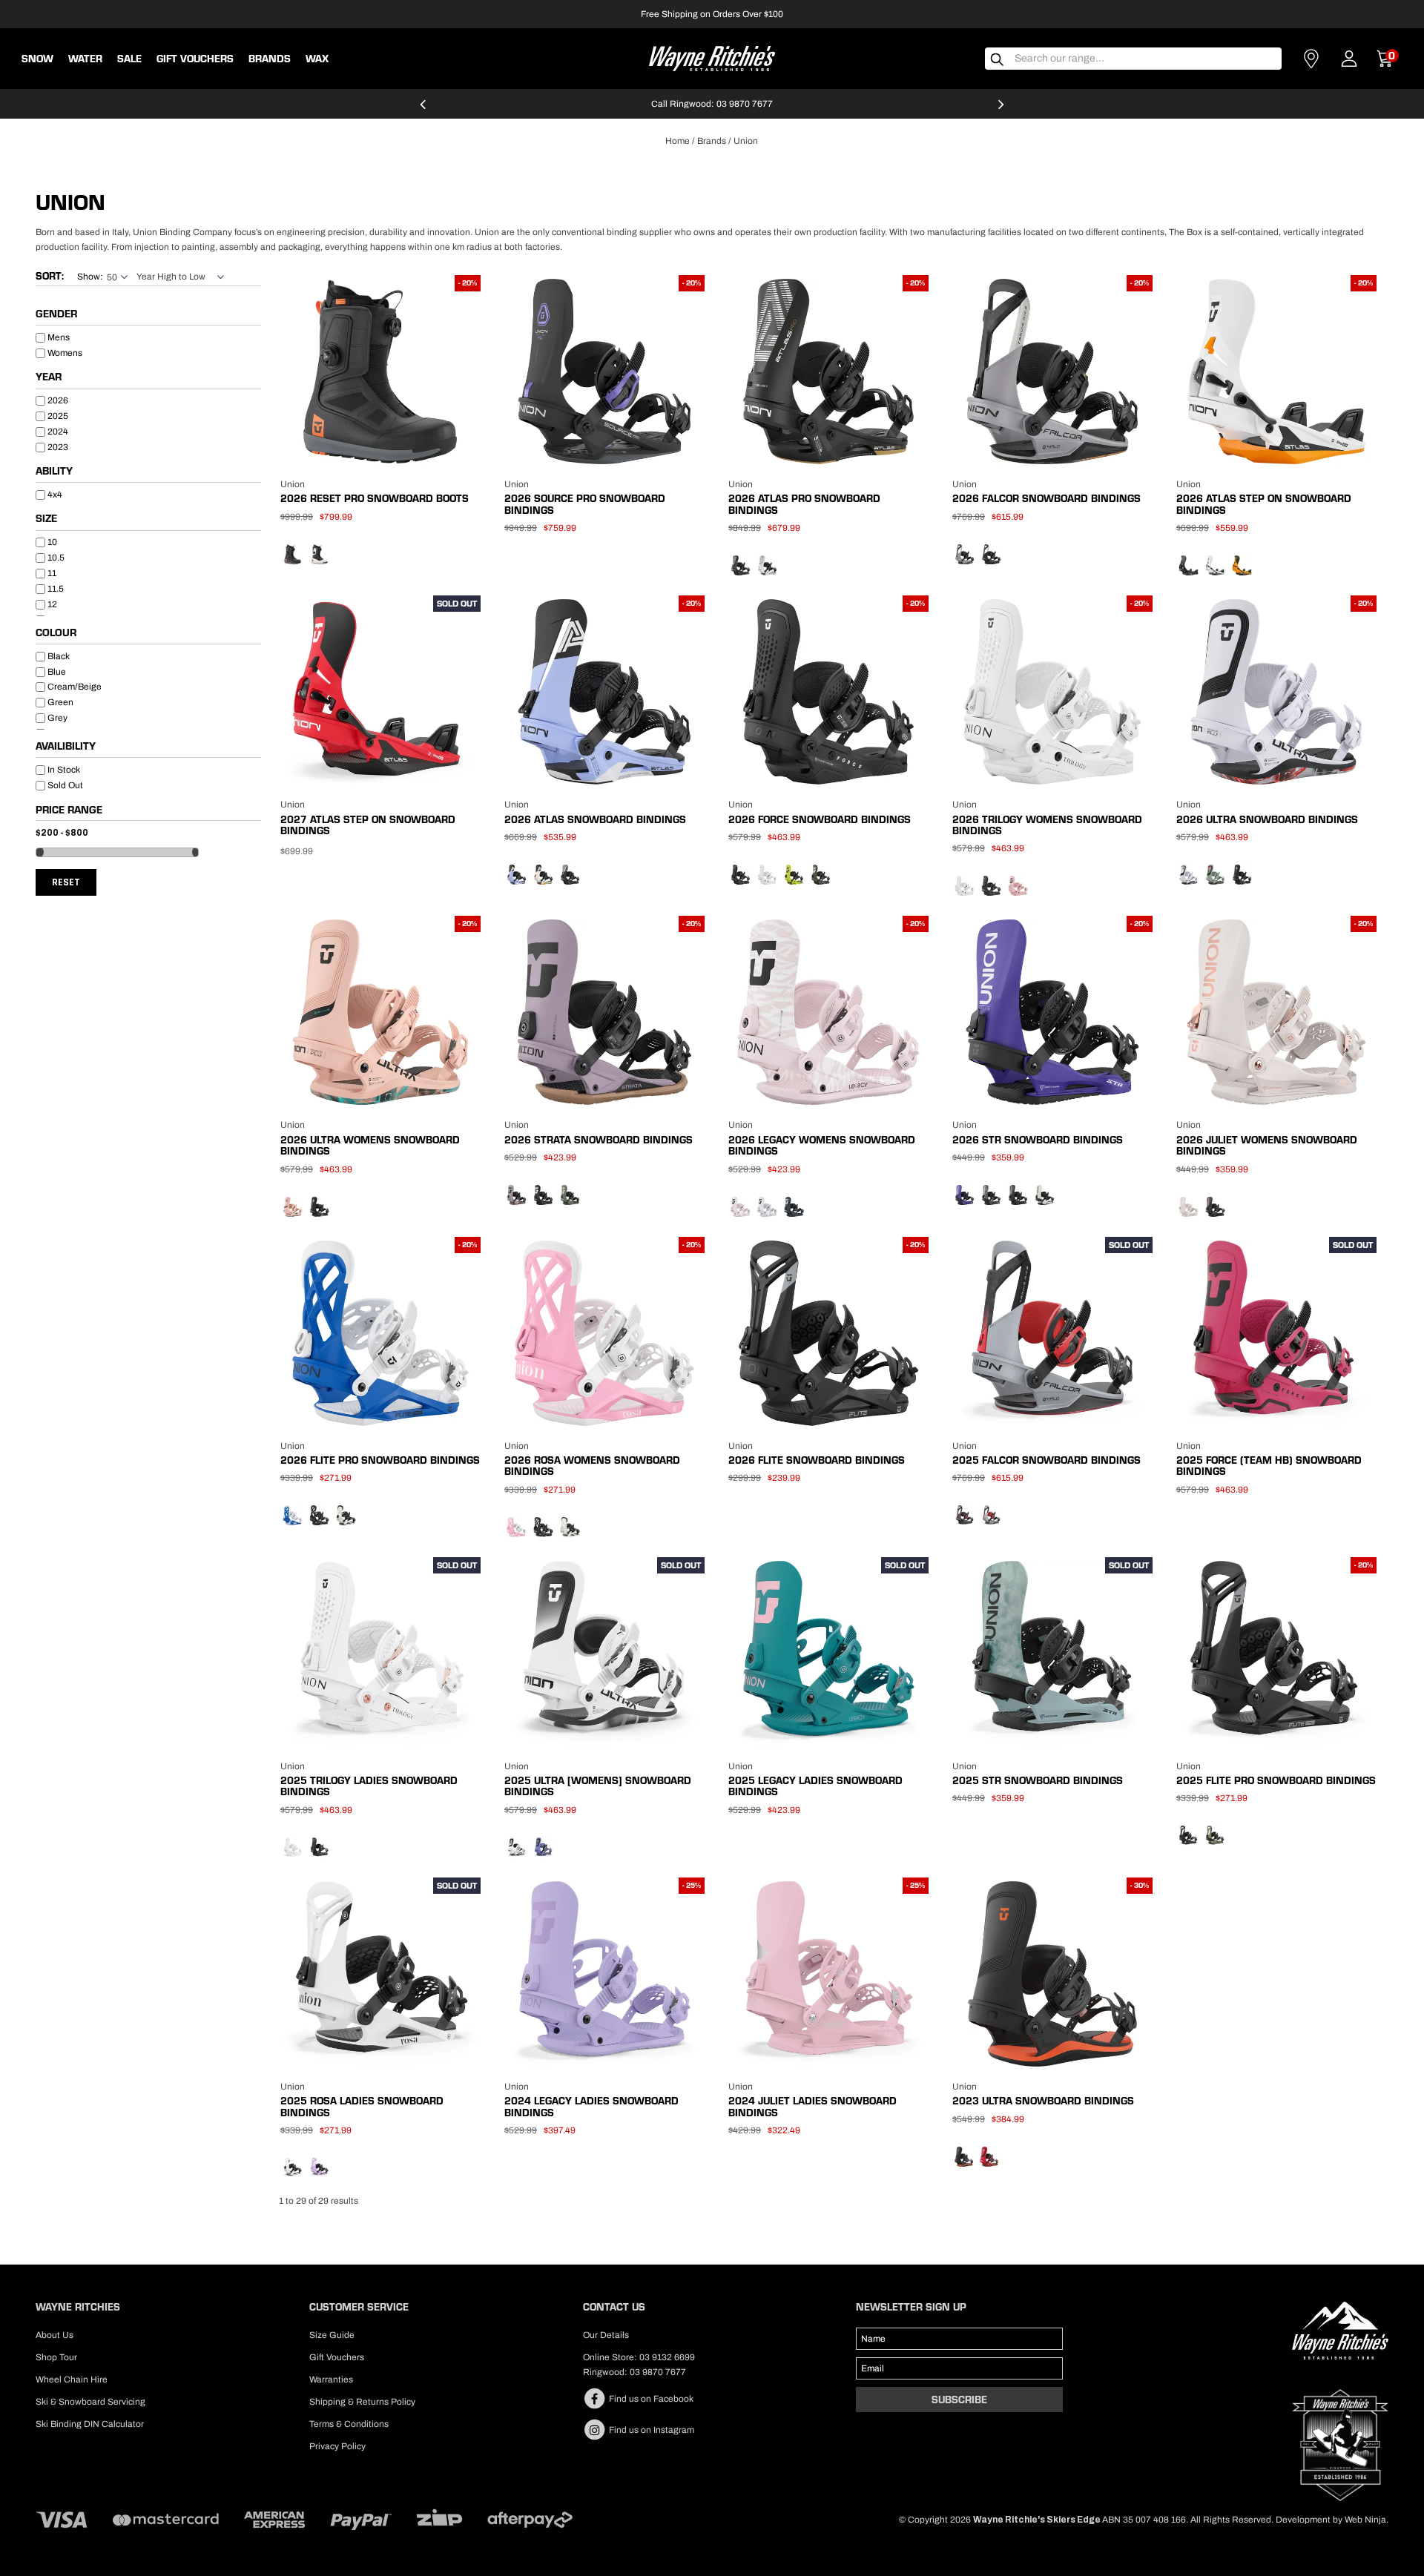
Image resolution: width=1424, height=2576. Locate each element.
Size (46, 519)
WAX (317, 59)
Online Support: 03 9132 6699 (712, 104)
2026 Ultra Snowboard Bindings (1267, 819)
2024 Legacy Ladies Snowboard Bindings (591, 2106)
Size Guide (332, 2335)
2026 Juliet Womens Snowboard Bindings (1267, 1145)
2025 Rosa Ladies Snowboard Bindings (362, 2106)
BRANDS (270, 59)
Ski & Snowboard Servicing (90, 2402)
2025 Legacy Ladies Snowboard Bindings (815, 1786)
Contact (1311, 59)
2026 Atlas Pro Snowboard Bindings (804, 504)
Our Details (606, 2335)
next (1001, 110)
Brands (712, 141)
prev (423, 110)
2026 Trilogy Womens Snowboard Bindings (1047, 825)
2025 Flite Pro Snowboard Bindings (1276, 1780)
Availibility (66, 747)
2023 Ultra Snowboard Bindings (1043, 2101)
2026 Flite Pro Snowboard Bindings (380, 1460)
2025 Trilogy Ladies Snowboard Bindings (369, 1786)
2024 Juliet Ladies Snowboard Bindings (812, 2106)
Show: (90, 277)
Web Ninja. (1367, 2520)
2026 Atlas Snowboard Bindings (595, 819)
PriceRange (148, 812)
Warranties (331, 2380)
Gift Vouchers (195, 59)
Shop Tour (56, 2357)
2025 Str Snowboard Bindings (1038, 1780)
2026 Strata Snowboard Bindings (599, 1140)
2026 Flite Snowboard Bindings (817, 1460)
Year (49, 377)
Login (1349, 59)
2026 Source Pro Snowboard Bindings (585, 504)
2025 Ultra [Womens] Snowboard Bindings (598, 1786)
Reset (66, 882)
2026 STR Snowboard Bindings (1038, 1140)
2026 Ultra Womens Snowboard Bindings (370, 1145)
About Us (55, 2335)
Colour (56, 633)
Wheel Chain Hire (72, 2380)
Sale (129, 59)
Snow (37, 59)
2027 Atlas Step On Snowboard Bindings (368, 825)
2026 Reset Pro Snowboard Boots (375, 498)
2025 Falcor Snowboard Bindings (1046, 1460)
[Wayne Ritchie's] (712, 57)
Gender (56, 314)
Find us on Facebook (650, 2399)
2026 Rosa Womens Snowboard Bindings (592, 1466)
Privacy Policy (337, 2446)
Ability (54, 472)
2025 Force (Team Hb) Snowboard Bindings (1269, 1466)
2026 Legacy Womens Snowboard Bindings (822, 1145)
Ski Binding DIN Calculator (90, 2424)
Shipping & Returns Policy (362, 2402)
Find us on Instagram (650, 2430)
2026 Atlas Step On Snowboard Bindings (1264, 504)
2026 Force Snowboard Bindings (820, 819)
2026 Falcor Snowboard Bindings (1046, 498)
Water (85, 59)
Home (678, 141)
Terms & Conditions (349, 2424)
